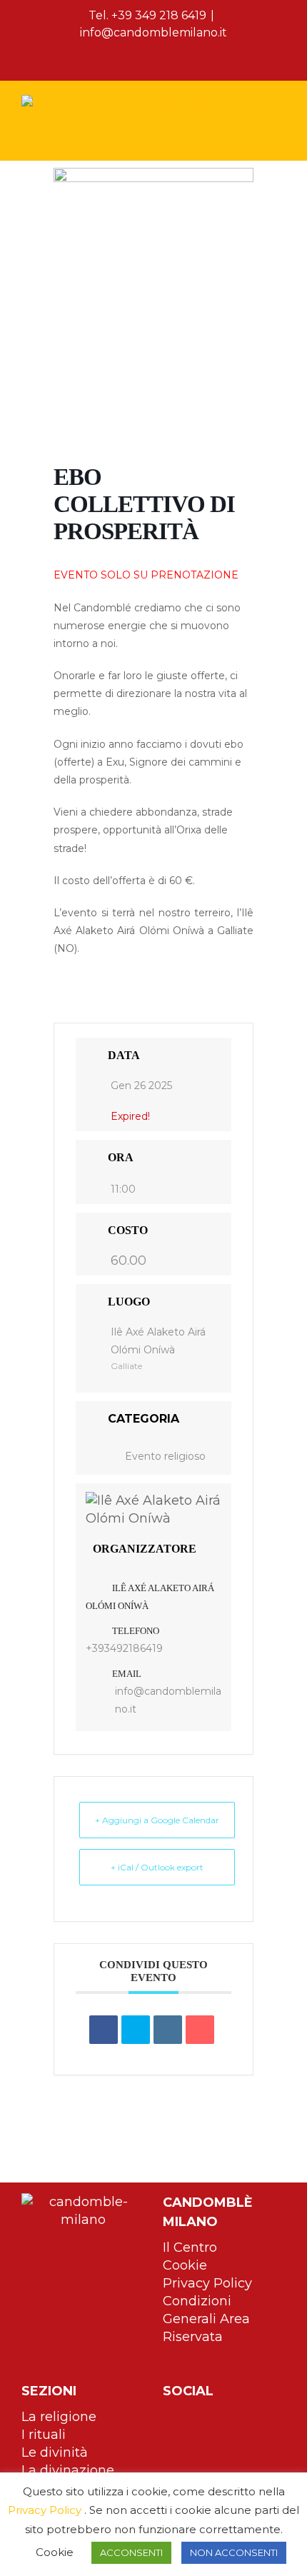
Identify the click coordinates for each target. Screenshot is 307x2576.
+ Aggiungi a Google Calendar (157, 1820)
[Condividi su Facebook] (104, 2030)
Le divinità (55, 2452)
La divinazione (68, 2470)
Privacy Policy (207, 2283)
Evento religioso (165, 1456)
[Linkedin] (168, 2030)
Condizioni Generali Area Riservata (206, 2319)
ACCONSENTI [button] (131, 2552)
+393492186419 (124, 1648)
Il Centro (190, 2247)
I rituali (44, 2435)
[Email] (200, 2030)
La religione (59, 2417)
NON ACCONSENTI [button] (234, 2552)
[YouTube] (211, 2417)
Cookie (185, 2265)
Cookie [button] (55, 2552)
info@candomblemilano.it (153, 32)
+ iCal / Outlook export (157, 1867)
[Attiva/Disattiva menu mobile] (280, 138)
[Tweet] (136, 2030)
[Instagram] (189, 2417)
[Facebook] (168, 2417)
